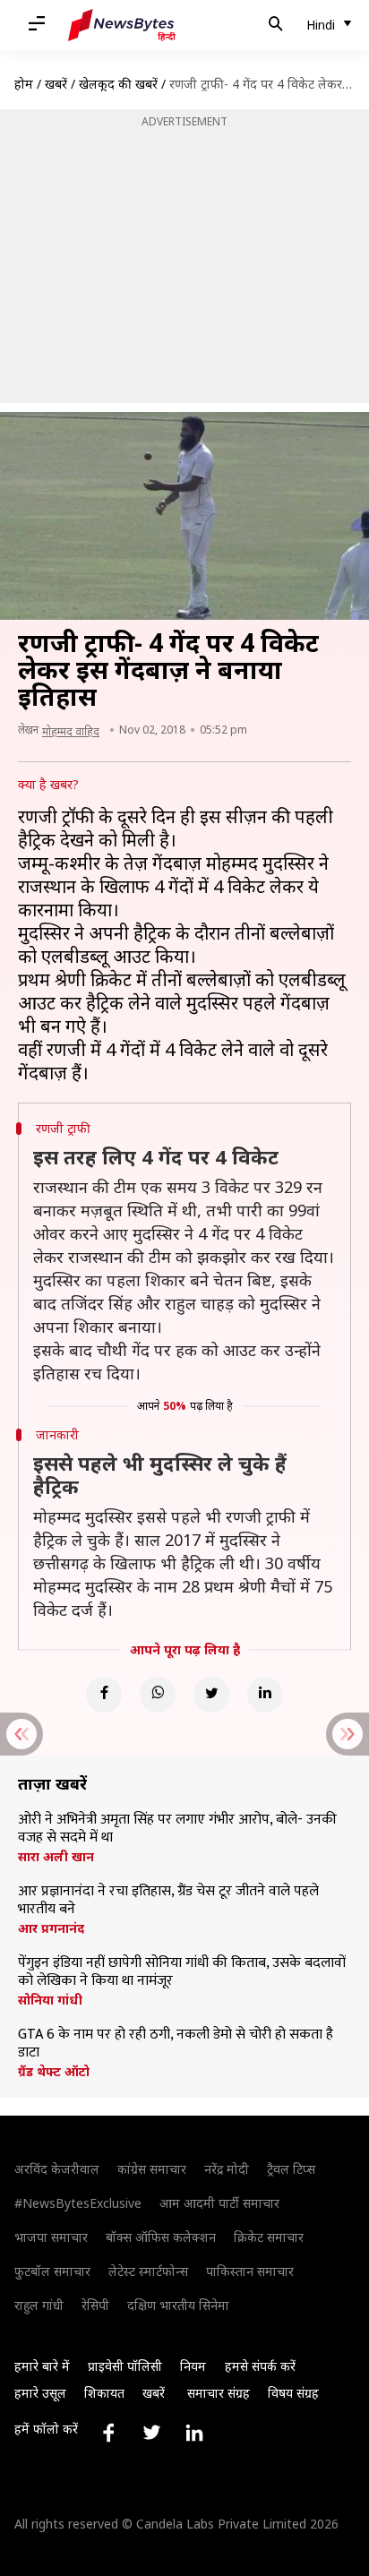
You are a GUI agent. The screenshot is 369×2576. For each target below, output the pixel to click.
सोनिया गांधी (50, 2000)
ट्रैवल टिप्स (291, 2169)
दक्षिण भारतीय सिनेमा (178, 2305)
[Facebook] (104, 1695)
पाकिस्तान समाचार (250, 2271)
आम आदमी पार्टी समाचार (219, 2203)
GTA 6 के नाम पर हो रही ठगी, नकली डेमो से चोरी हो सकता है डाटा (176, 2044)
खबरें (56, 84)
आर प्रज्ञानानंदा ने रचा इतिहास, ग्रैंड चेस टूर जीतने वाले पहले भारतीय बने (168, 1901)
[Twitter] (211, 1695)
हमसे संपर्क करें (260, 2366)
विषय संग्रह (293, 2393)
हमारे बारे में (42, 2366)
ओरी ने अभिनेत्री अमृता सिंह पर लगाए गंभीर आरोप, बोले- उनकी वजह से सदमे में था (177, 1829)
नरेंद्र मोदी (227, 2169)
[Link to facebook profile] (108, 2433)
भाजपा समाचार (51, 2237)
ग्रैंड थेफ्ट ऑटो (54, 2072)
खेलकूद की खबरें (118, 84)
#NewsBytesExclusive (78, 2203)
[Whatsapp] (158, 1695)
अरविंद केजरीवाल (57, 2169)
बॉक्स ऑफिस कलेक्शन (161, 2237)
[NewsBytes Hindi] (122, 25)
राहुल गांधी (39, 2305)
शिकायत (104, 2393)
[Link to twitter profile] (151, 2433)
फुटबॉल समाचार (52, 2271)
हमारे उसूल (40, 2393)
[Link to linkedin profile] (194, 2433)
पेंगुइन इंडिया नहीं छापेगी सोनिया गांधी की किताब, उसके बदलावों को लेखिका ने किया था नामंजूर (182, 1972)
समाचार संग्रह (219, 2393)
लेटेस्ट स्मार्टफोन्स (148, 2271)
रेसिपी (95, 2305)
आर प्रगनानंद (51, 1928)
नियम (193, 2366)
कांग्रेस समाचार (152, 2169)
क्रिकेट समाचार (269, 2237)
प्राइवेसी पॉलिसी (125, 2366)
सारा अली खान (56, 1857)
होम (24, 84)
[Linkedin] (265, 1695)
